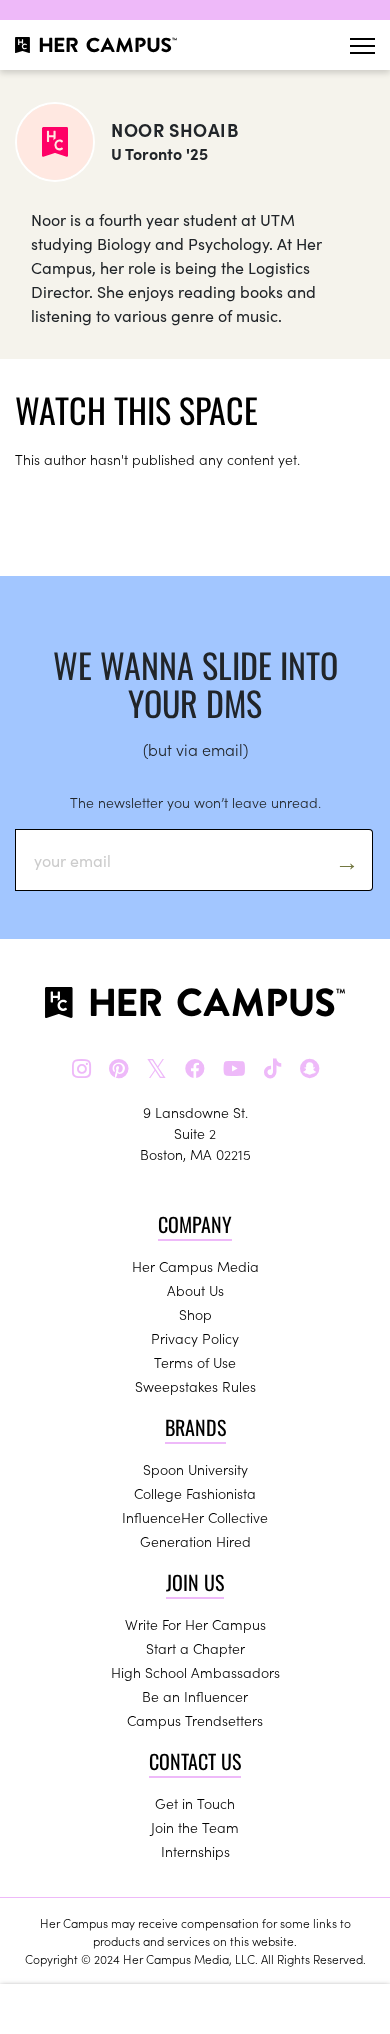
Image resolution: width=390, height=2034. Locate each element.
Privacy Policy (195, 1338)
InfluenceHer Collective (195, 1517)
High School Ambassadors (195, 1672)
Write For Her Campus (195, 1624)
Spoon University (195, 1469)
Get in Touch (195, 1803)
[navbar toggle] (362, 45)
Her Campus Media (195, 1266)
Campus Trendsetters (195, 1720)
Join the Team (195, 1827)
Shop (195, 1314)
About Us (195, 1290)
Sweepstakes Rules (195, 1386)
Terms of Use (195, 1362)
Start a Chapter (195, 1648)
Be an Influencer (195, 1696)
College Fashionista (195, 1493)
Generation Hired (195, 1541)
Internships (195, 1851)
